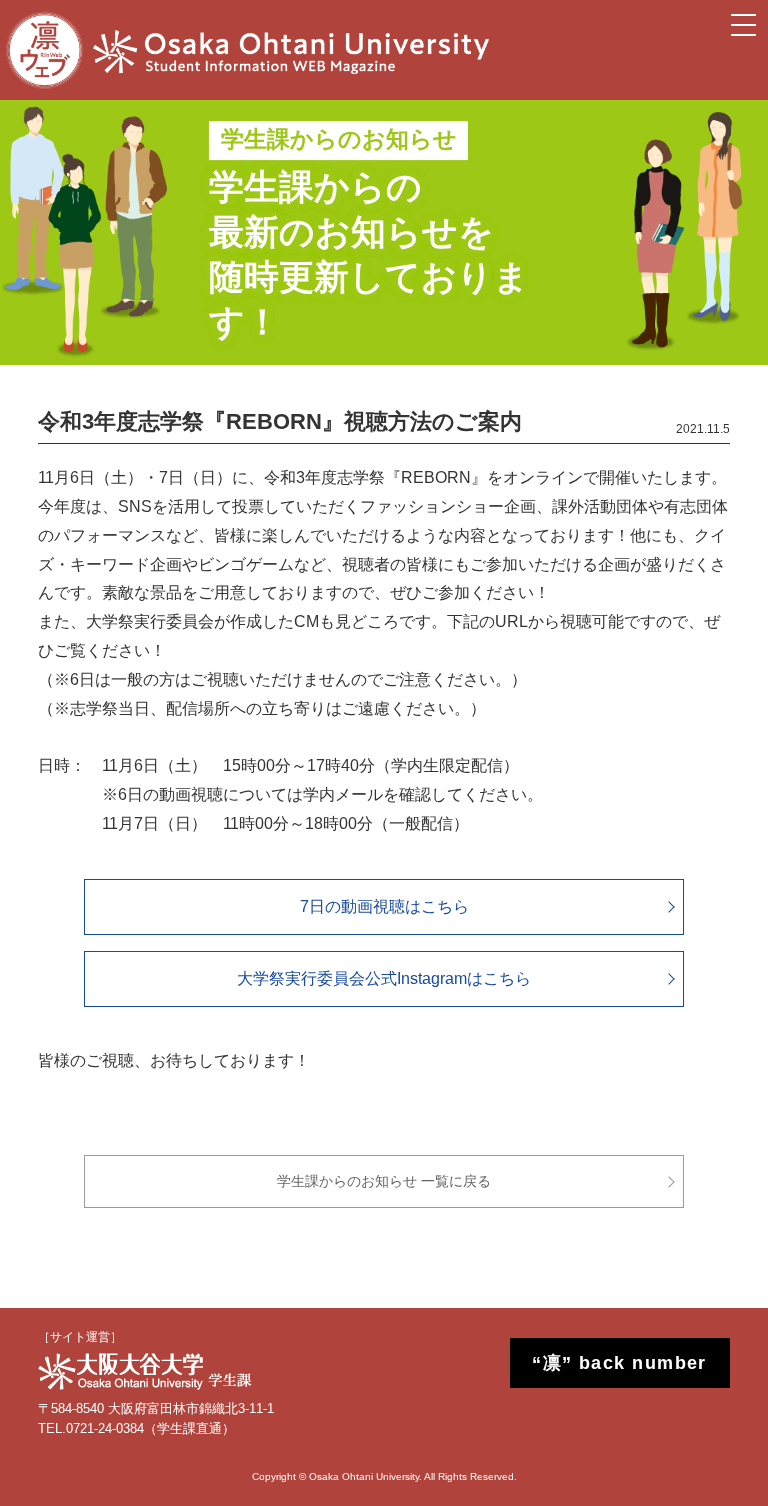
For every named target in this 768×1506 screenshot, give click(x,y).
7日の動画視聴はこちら (384, 906)
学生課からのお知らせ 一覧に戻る (384, 1181)
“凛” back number (619, 1363)
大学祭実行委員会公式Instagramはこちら (384, 978)
